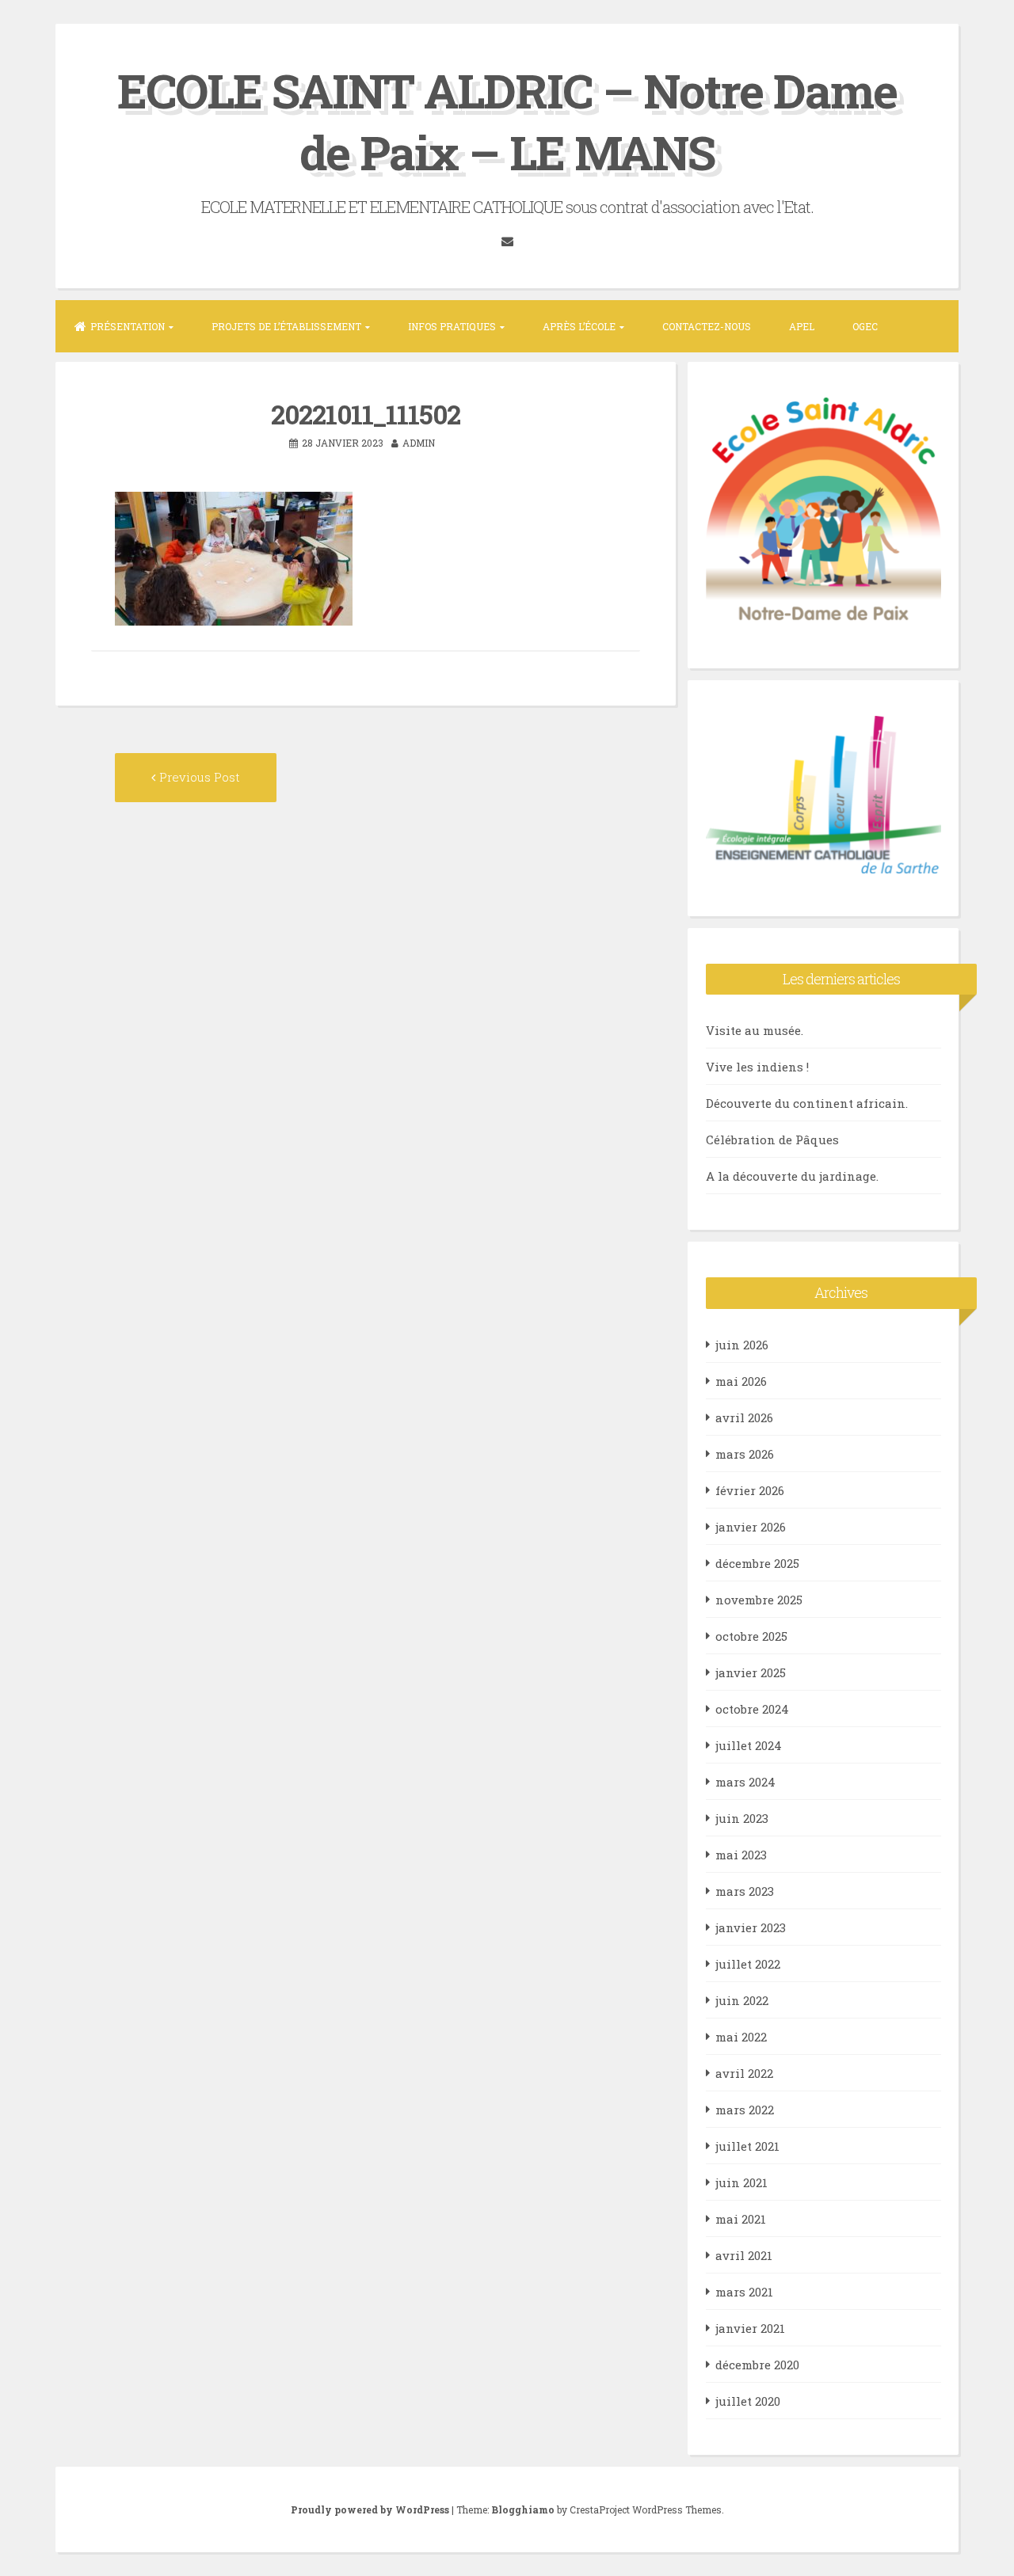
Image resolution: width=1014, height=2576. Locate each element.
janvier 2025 (751, 1672)
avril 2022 (744, 2073)
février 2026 (750, 1490)
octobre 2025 (751, 1636)
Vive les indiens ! (757, 1067)
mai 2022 (741, 2037)
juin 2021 (741, 2182)
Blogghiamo (523, 2509)
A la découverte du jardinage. (792, 1176)
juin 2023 (742, 1818)
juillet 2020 (748, 2401)
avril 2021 (744, 2255)
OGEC (865, 326)
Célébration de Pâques (772, 1140)
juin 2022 (742, 2000)
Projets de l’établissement (286, 326)
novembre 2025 (759, 1600)
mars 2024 (745, 1782)
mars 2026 (745, 1454)
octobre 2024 (752, 1709)
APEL (802, 326)
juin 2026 (742, 1345)
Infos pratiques (452, 326)
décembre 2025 (757, 1563)
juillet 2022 (748, 1964)
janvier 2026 (751, 1527)
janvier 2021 (750, 2328)
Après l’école (579, 326)
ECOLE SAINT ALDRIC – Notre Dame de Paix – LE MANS (507, 121)
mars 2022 (745, 2110)
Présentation (128, 326)
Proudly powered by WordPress (371, 2509)
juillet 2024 (749, 1745)
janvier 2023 (751, 1927)
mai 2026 (741, 1381)
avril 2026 (744, 1417)
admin (419, 443)
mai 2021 (741, 2219)
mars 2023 (745, 1891)
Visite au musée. (755, 1030)
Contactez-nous (707, 326)
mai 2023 (741, 1855)
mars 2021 (744, 2292)
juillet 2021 (747, 2146)
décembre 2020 (757, 2365)
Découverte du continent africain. (807, 1103)
